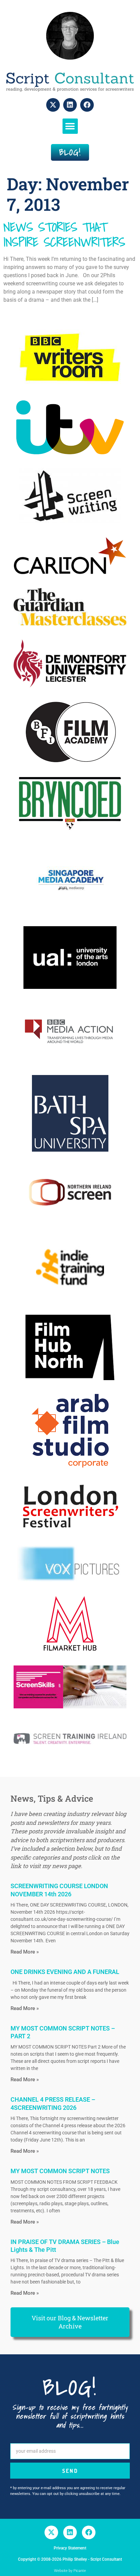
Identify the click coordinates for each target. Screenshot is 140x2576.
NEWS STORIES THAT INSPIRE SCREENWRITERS (64, 234)
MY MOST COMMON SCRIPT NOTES (60, 2171)
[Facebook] (87, 105)
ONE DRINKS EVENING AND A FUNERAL (65, 1972)
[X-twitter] (53, 105)
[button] (70, 126)
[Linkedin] (70, 105)
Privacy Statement (70, 2548)
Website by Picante (70, 2571)
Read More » (25, 1952)
